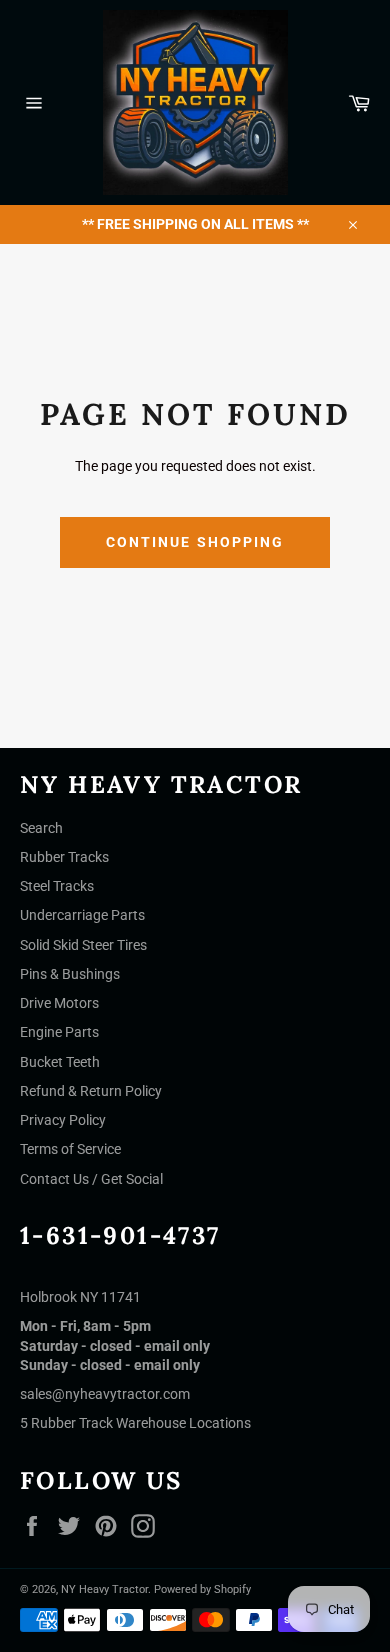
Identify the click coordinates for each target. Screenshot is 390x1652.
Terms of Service (70, 1149)
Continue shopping (195, 542)
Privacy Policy (63, 1120)
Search (41, 828)
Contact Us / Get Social (91, 1179)
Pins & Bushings (70, 974)
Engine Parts (59, 1032)
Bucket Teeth (60, 1062)
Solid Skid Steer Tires (83, 945)
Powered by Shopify (202, 1589)
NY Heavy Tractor (104, 1589)
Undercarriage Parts (82, 915)
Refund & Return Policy (91, 1091)
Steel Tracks (57, 886)
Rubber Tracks (64, 857)
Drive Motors (59, 1003)
